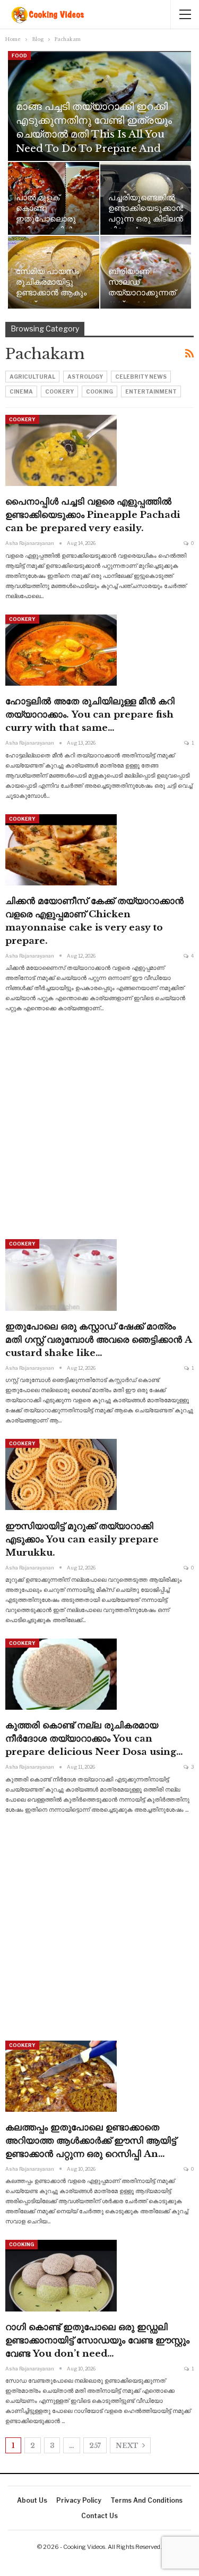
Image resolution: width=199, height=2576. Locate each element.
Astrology (85, 377)
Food (19, 56)
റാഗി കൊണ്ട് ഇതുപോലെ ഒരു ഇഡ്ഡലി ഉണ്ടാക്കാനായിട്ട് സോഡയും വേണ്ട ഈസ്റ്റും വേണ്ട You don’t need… (97, 2340)
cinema (21, 391)
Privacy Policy (79, 2500)
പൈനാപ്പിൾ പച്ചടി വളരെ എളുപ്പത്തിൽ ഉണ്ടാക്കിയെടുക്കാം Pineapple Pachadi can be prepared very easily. (93, 515)
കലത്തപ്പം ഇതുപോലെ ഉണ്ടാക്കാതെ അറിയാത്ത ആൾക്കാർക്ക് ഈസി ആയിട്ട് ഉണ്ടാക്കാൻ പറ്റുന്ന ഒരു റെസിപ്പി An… (91, 2141)
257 (95, 2446)
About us (32, 2500)
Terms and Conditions (146, 2500)
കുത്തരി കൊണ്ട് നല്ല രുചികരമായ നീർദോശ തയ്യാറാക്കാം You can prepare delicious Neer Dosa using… (94, 1739)
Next (128, 2446)
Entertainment (151, 391)
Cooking (99, 391)
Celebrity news (141, 377)
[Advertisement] (99, 1126)
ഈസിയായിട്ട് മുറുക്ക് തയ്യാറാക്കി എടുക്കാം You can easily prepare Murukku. (82, 1539)
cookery (59, 391)
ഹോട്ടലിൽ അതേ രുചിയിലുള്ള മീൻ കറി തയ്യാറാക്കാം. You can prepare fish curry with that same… (90, 715)
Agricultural (32, 377)
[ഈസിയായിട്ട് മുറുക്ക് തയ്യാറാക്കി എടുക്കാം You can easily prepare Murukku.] (61, 1474)
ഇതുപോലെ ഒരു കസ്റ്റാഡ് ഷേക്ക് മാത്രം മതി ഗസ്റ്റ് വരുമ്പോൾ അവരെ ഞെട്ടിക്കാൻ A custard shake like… (98, 1340)
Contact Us (99, 2516)
